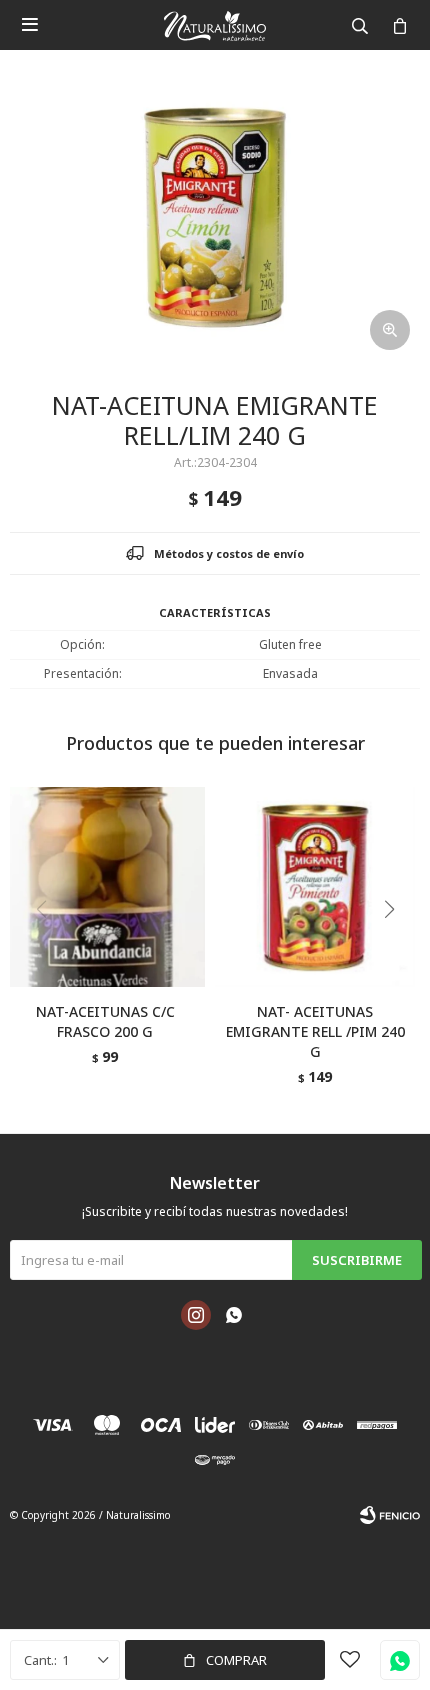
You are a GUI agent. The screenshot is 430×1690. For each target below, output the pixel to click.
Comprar (236, 1660)
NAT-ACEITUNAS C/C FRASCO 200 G (105, 1021)
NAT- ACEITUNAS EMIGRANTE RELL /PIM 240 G (315, 1031)
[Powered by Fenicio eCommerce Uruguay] (390, 1515)
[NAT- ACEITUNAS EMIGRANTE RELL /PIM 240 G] (315, 887)
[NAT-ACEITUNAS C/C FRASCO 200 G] (105, 887)
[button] (396, 950)
